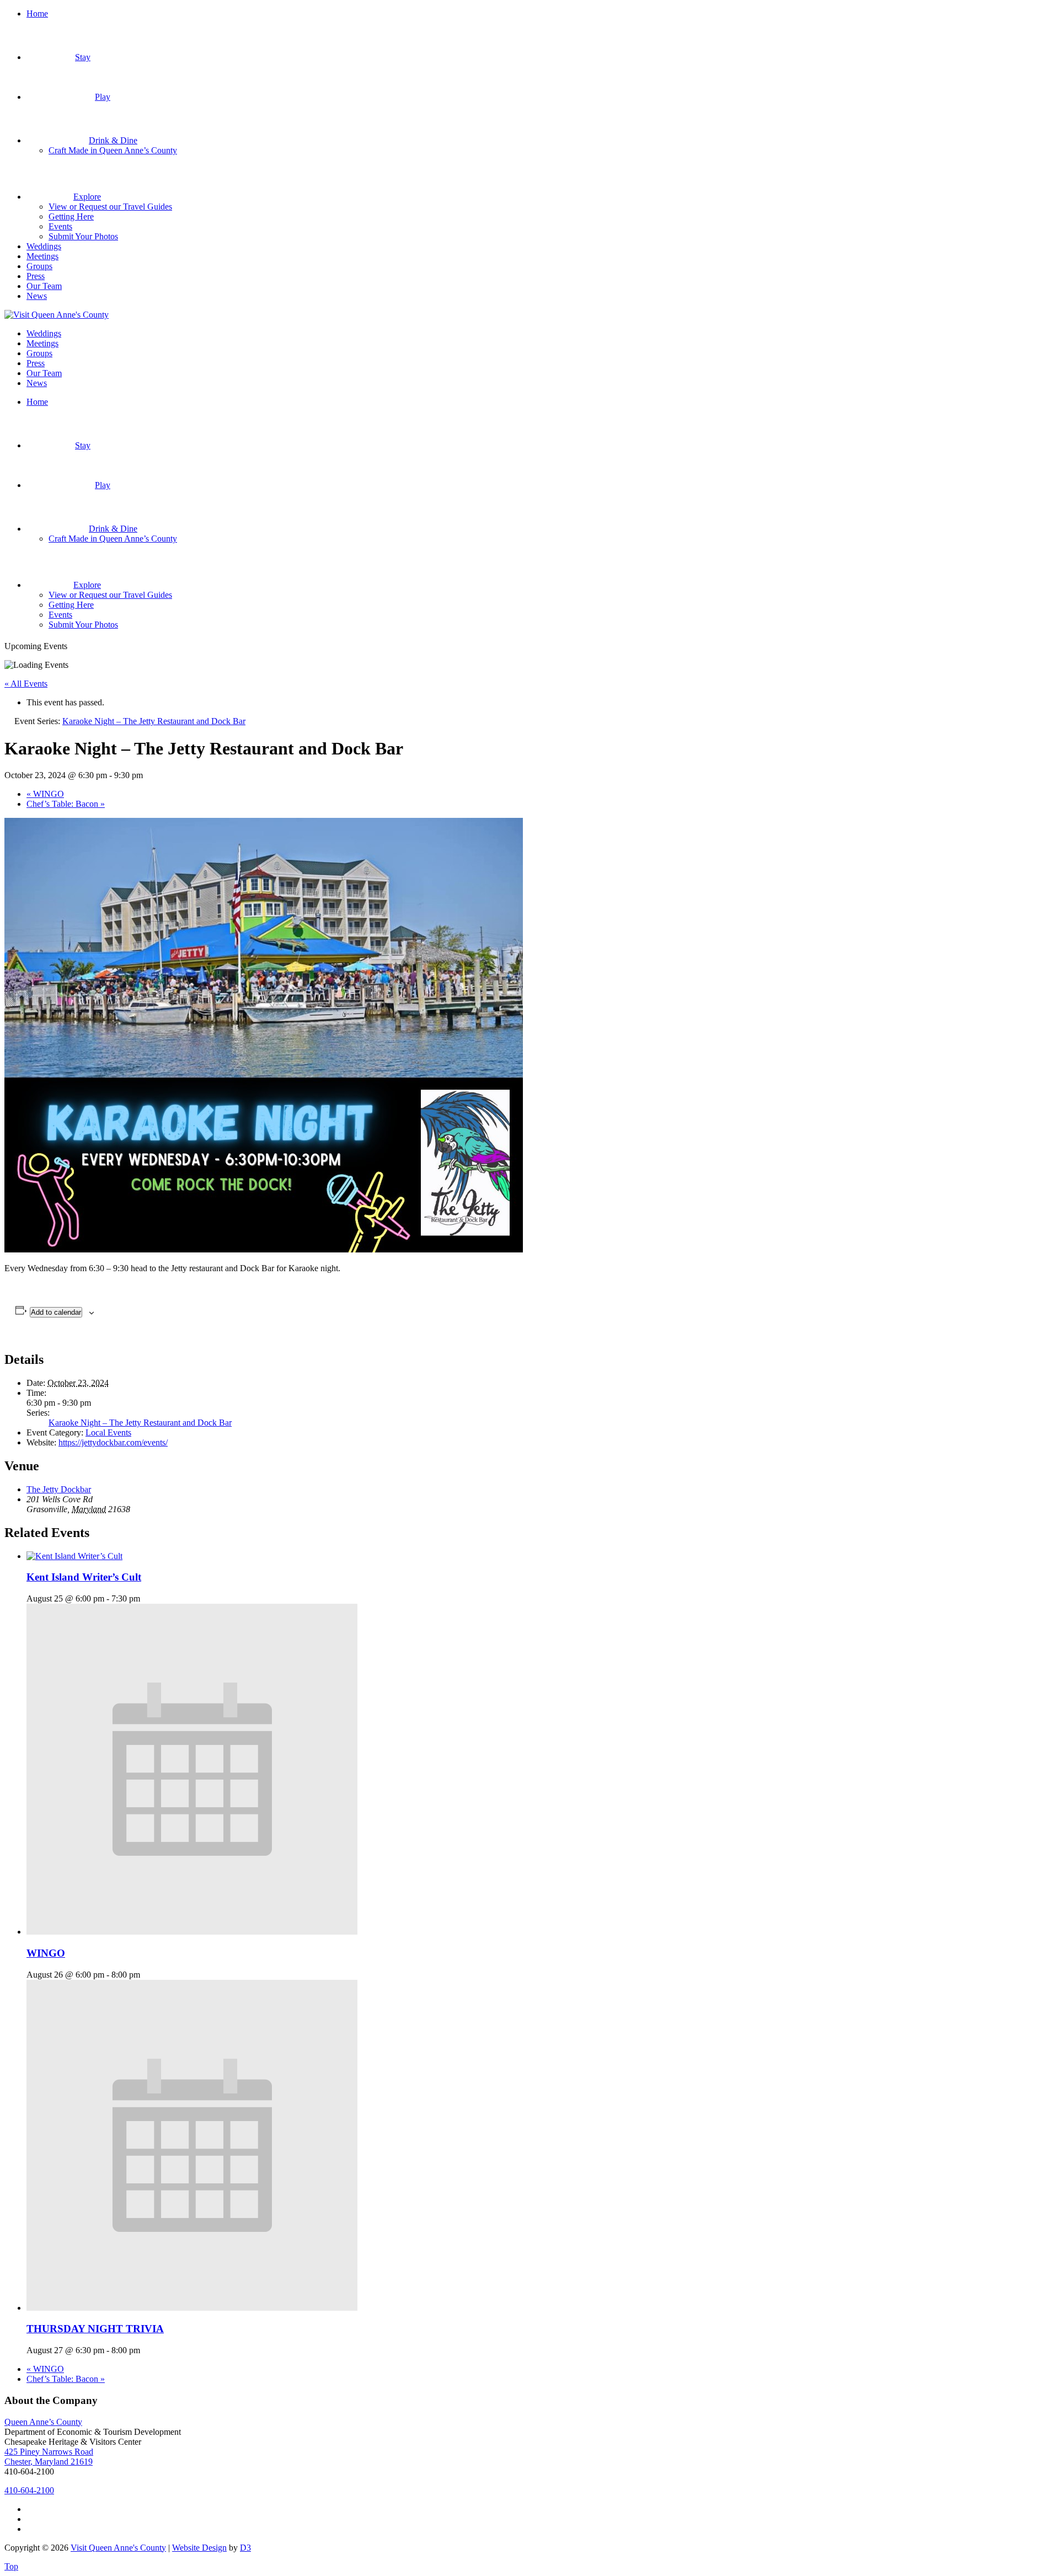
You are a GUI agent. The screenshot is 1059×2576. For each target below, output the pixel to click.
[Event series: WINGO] (146, 1975)
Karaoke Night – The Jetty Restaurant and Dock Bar (140, 1423)
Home (37, 14)
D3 (245, 2548)
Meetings (42, 256)
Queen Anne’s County (43, 2422)
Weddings (44, 246)
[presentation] (74, 1556)
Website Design (199, 2548)
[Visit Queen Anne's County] (57, 315)
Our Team (44, 286)
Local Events (108, 1432)
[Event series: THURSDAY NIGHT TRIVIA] (146, 2350)
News (37, 296)
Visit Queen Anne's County (118, 2548)
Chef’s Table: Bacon (66, 804)
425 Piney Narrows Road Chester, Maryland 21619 (49, 2457)
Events (60, 226)
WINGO (45, 794)
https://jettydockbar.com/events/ (113, 1442)
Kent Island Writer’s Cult (84, 1577)
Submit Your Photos (83, 236)
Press (36, 276)
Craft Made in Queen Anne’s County (113, 150)
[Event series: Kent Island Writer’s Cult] (146, 1598)
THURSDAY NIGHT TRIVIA (95, 2329)
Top (11, 2566)
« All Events (26, 684)
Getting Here (71, 216)
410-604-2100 (29, 2490)
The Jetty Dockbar (59, 1489)
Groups (39, 266)
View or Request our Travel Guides (110, 207)
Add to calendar (56, 1312)
